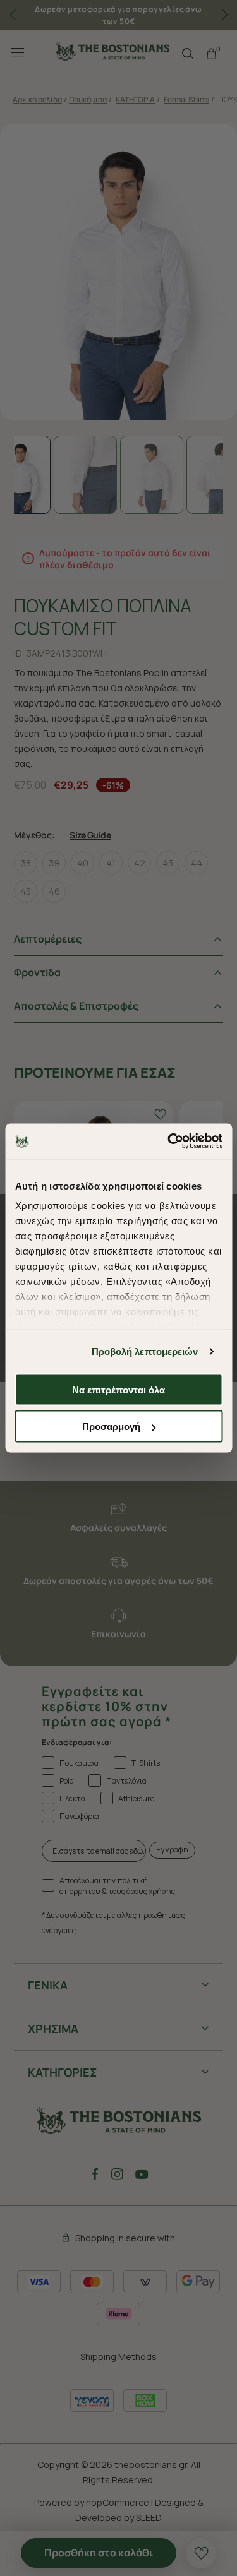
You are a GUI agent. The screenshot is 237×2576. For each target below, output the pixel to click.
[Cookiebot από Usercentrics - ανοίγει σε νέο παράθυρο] (169, 1142)
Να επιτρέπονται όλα (118, 1389)
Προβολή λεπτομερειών (145, 1351)
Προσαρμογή (111, 1427)
